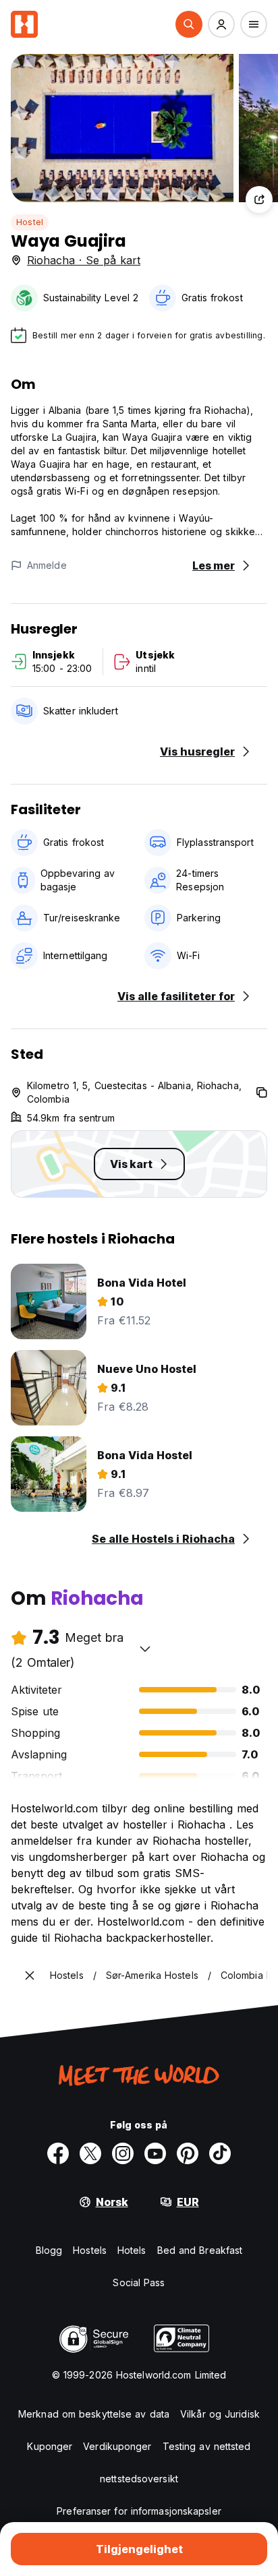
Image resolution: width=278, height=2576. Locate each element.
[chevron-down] (145, 1649)
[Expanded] (30, 1975)
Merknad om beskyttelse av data (94, 2414)
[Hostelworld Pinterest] (188, 2153)
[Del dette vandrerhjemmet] (259, 200)
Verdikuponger (117, 2446)
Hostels (90, 2250)
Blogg (49, 2250)
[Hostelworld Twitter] (90, 2153)
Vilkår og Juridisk (220, 2414)
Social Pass (139, 2282)
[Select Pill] (189, 24)
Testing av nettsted (207, 2446)
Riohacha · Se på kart (84, 260)
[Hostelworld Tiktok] (220, 2153)
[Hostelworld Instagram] (123, 2153)
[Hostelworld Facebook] (58, 2153)
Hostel (30, 222)
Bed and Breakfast (200, 2250)
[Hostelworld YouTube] (155, 2153)
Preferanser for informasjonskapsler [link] (139, 2511)
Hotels (132, 2250)
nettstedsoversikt (139, 2479)
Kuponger (50, 2446)
